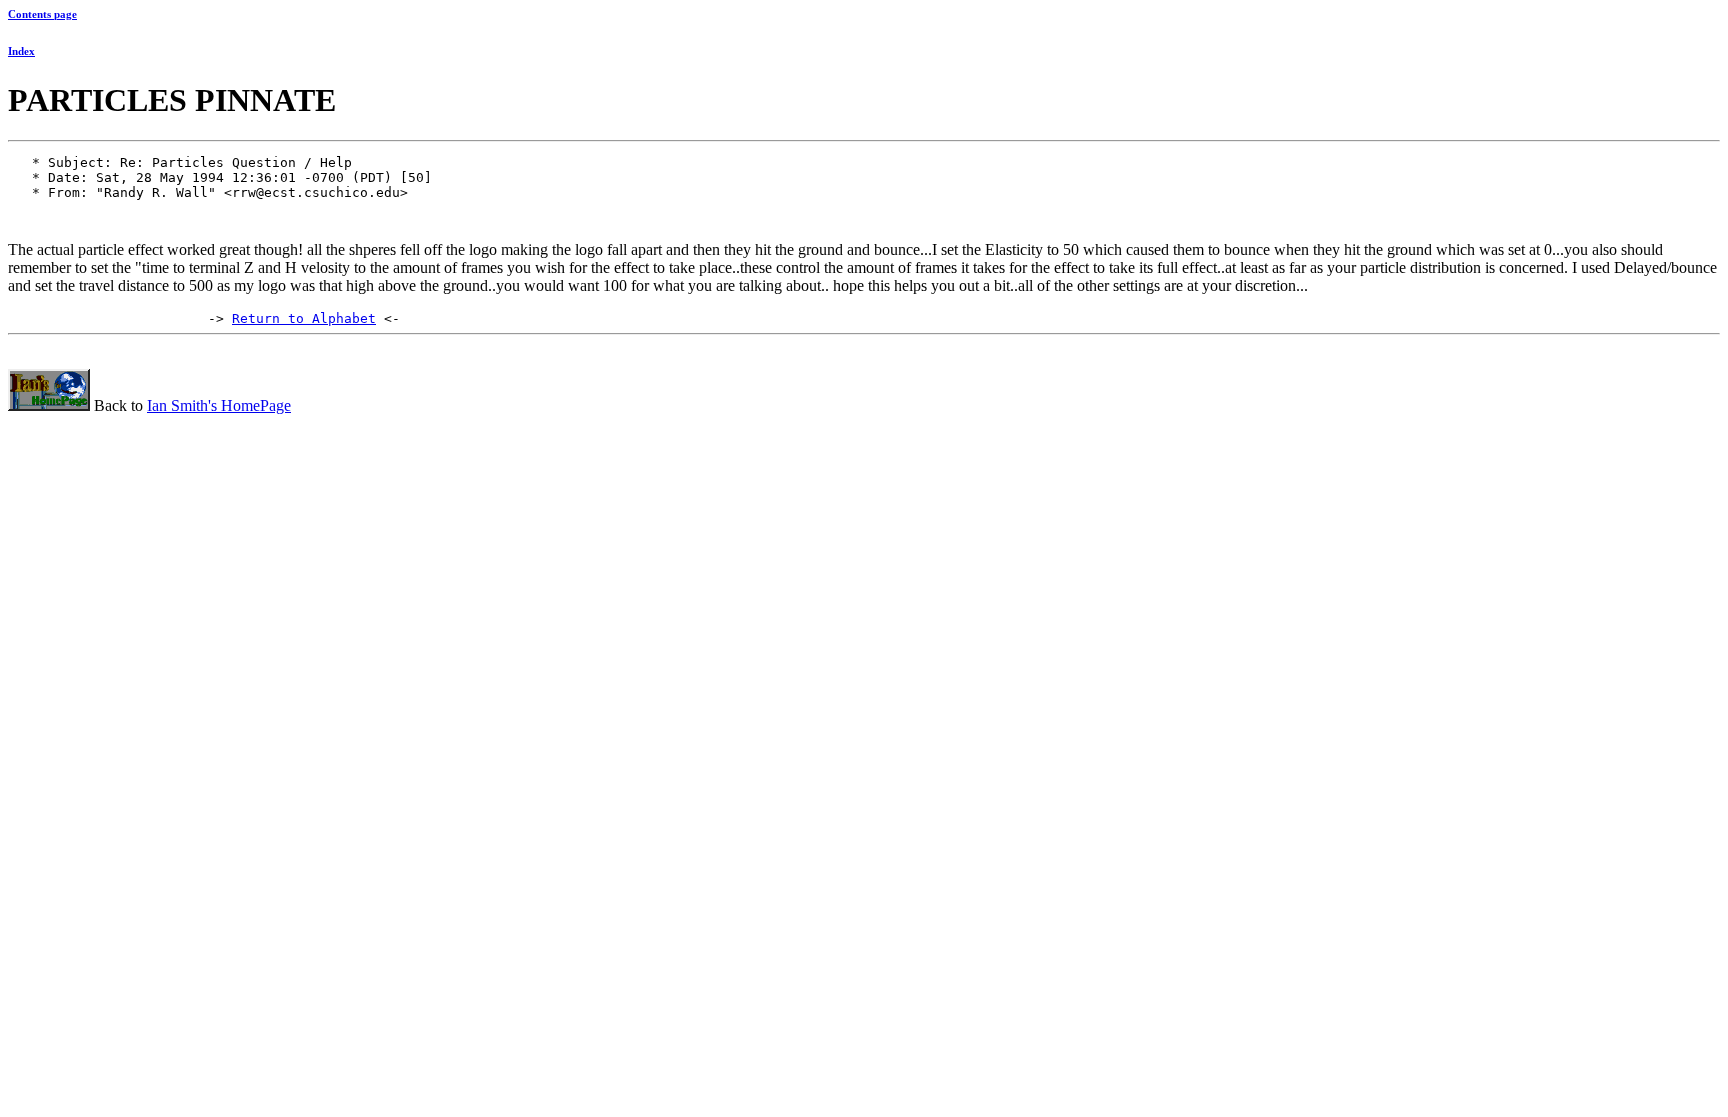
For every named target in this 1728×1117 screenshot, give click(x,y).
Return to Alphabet (304, 318)
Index (21, 51)
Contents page (42, 14)
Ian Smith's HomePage (219, 405)
